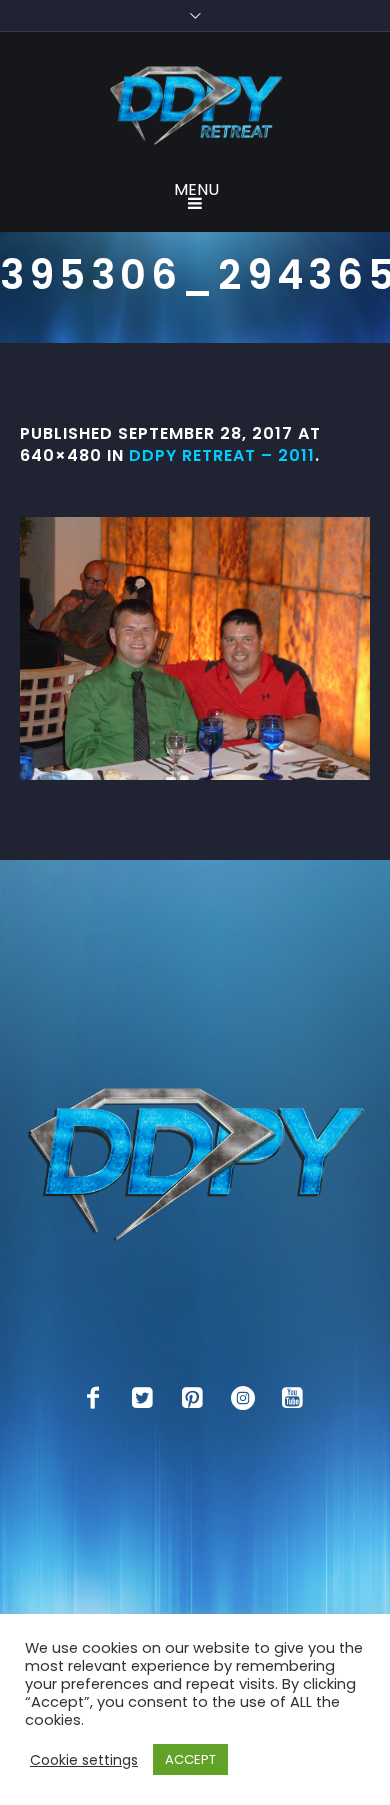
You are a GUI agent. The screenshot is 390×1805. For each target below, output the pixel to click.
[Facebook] (93, 1398)
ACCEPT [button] (190, 1759)
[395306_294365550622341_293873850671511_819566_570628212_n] (195, 648)
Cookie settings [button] (84, 1760)
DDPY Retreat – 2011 (222, 455)
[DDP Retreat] (195, 107)
